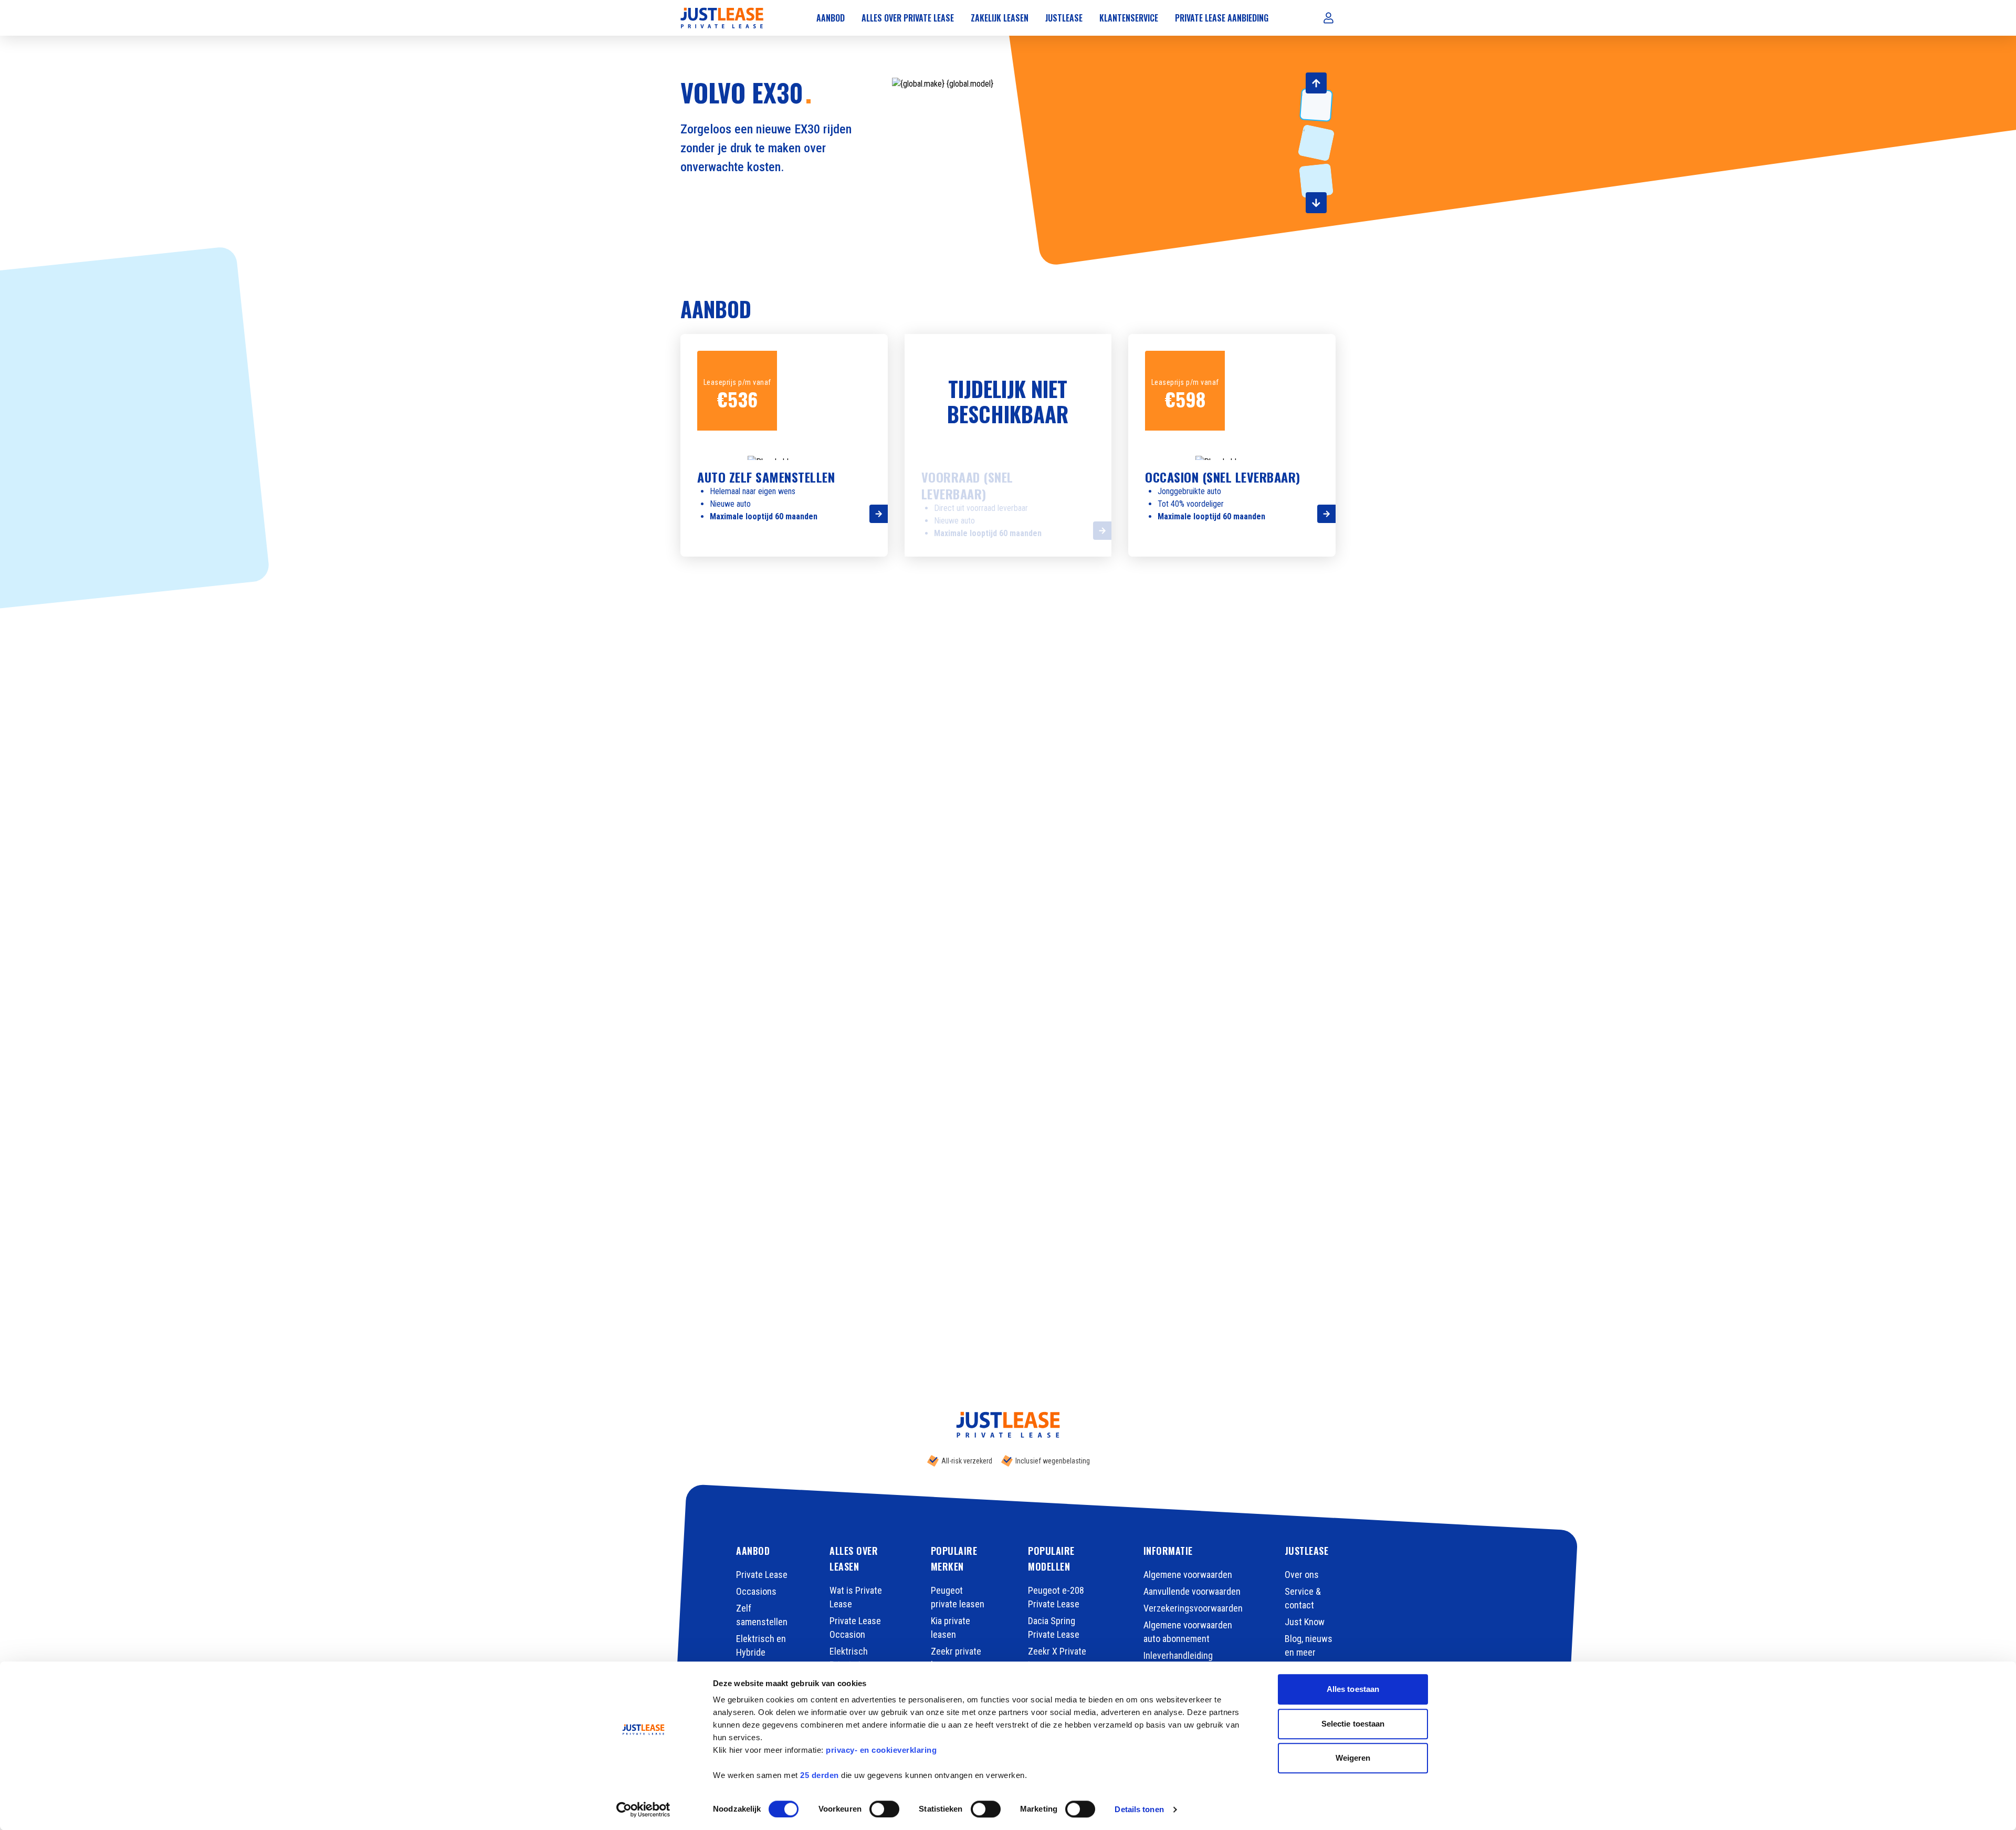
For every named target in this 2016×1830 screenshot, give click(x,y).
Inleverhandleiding (1178, 1655)
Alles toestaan (1353, 1689)
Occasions (756, 1591)
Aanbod (831, 18)
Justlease (1064, 18)
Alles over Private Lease (908, 18)
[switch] (884, 1809)
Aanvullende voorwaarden (1192, 1591)
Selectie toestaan (1353, 1724)
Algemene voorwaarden (1188, 1575)
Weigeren (1353, 1758)
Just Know (1305, 1622)
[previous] (1316, 83)
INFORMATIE (1168, 1551)
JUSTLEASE (1307, 1551)
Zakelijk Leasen (1000, 18)
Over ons (1302, 1575)
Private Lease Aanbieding (1222, 18)
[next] (1316, 203)
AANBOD (753, 1551)
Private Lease (762, 1575)
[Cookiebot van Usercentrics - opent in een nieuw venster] (643, 1810)
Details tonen (1139, 1809)
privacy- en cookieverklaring (881, 1750)
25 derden (820, 1775)
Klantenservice (1129, 18)
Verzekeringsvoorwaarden (1193, 1608)
